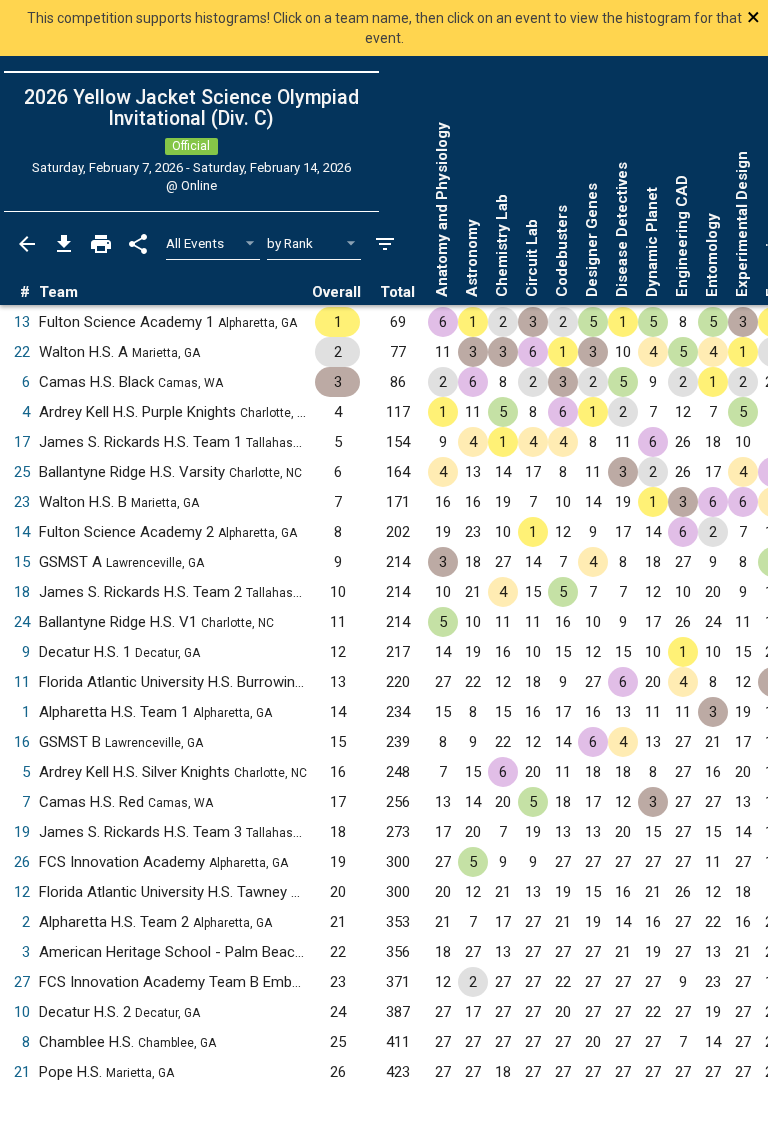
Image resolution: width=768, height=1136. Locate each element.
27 (22, 982)
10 (22, 1012)
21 (22, 1072)
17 (22, 442)
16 (22, 742)
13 (22, 322)
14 (22, 532)
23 (22, 502)
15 (22, 562)
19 (22, 832)
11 (22, 682)
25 (22, 472)
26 (22, 862)
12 (22, 892)
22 (22, 352)
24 (22, 622)
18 (22, 592)
